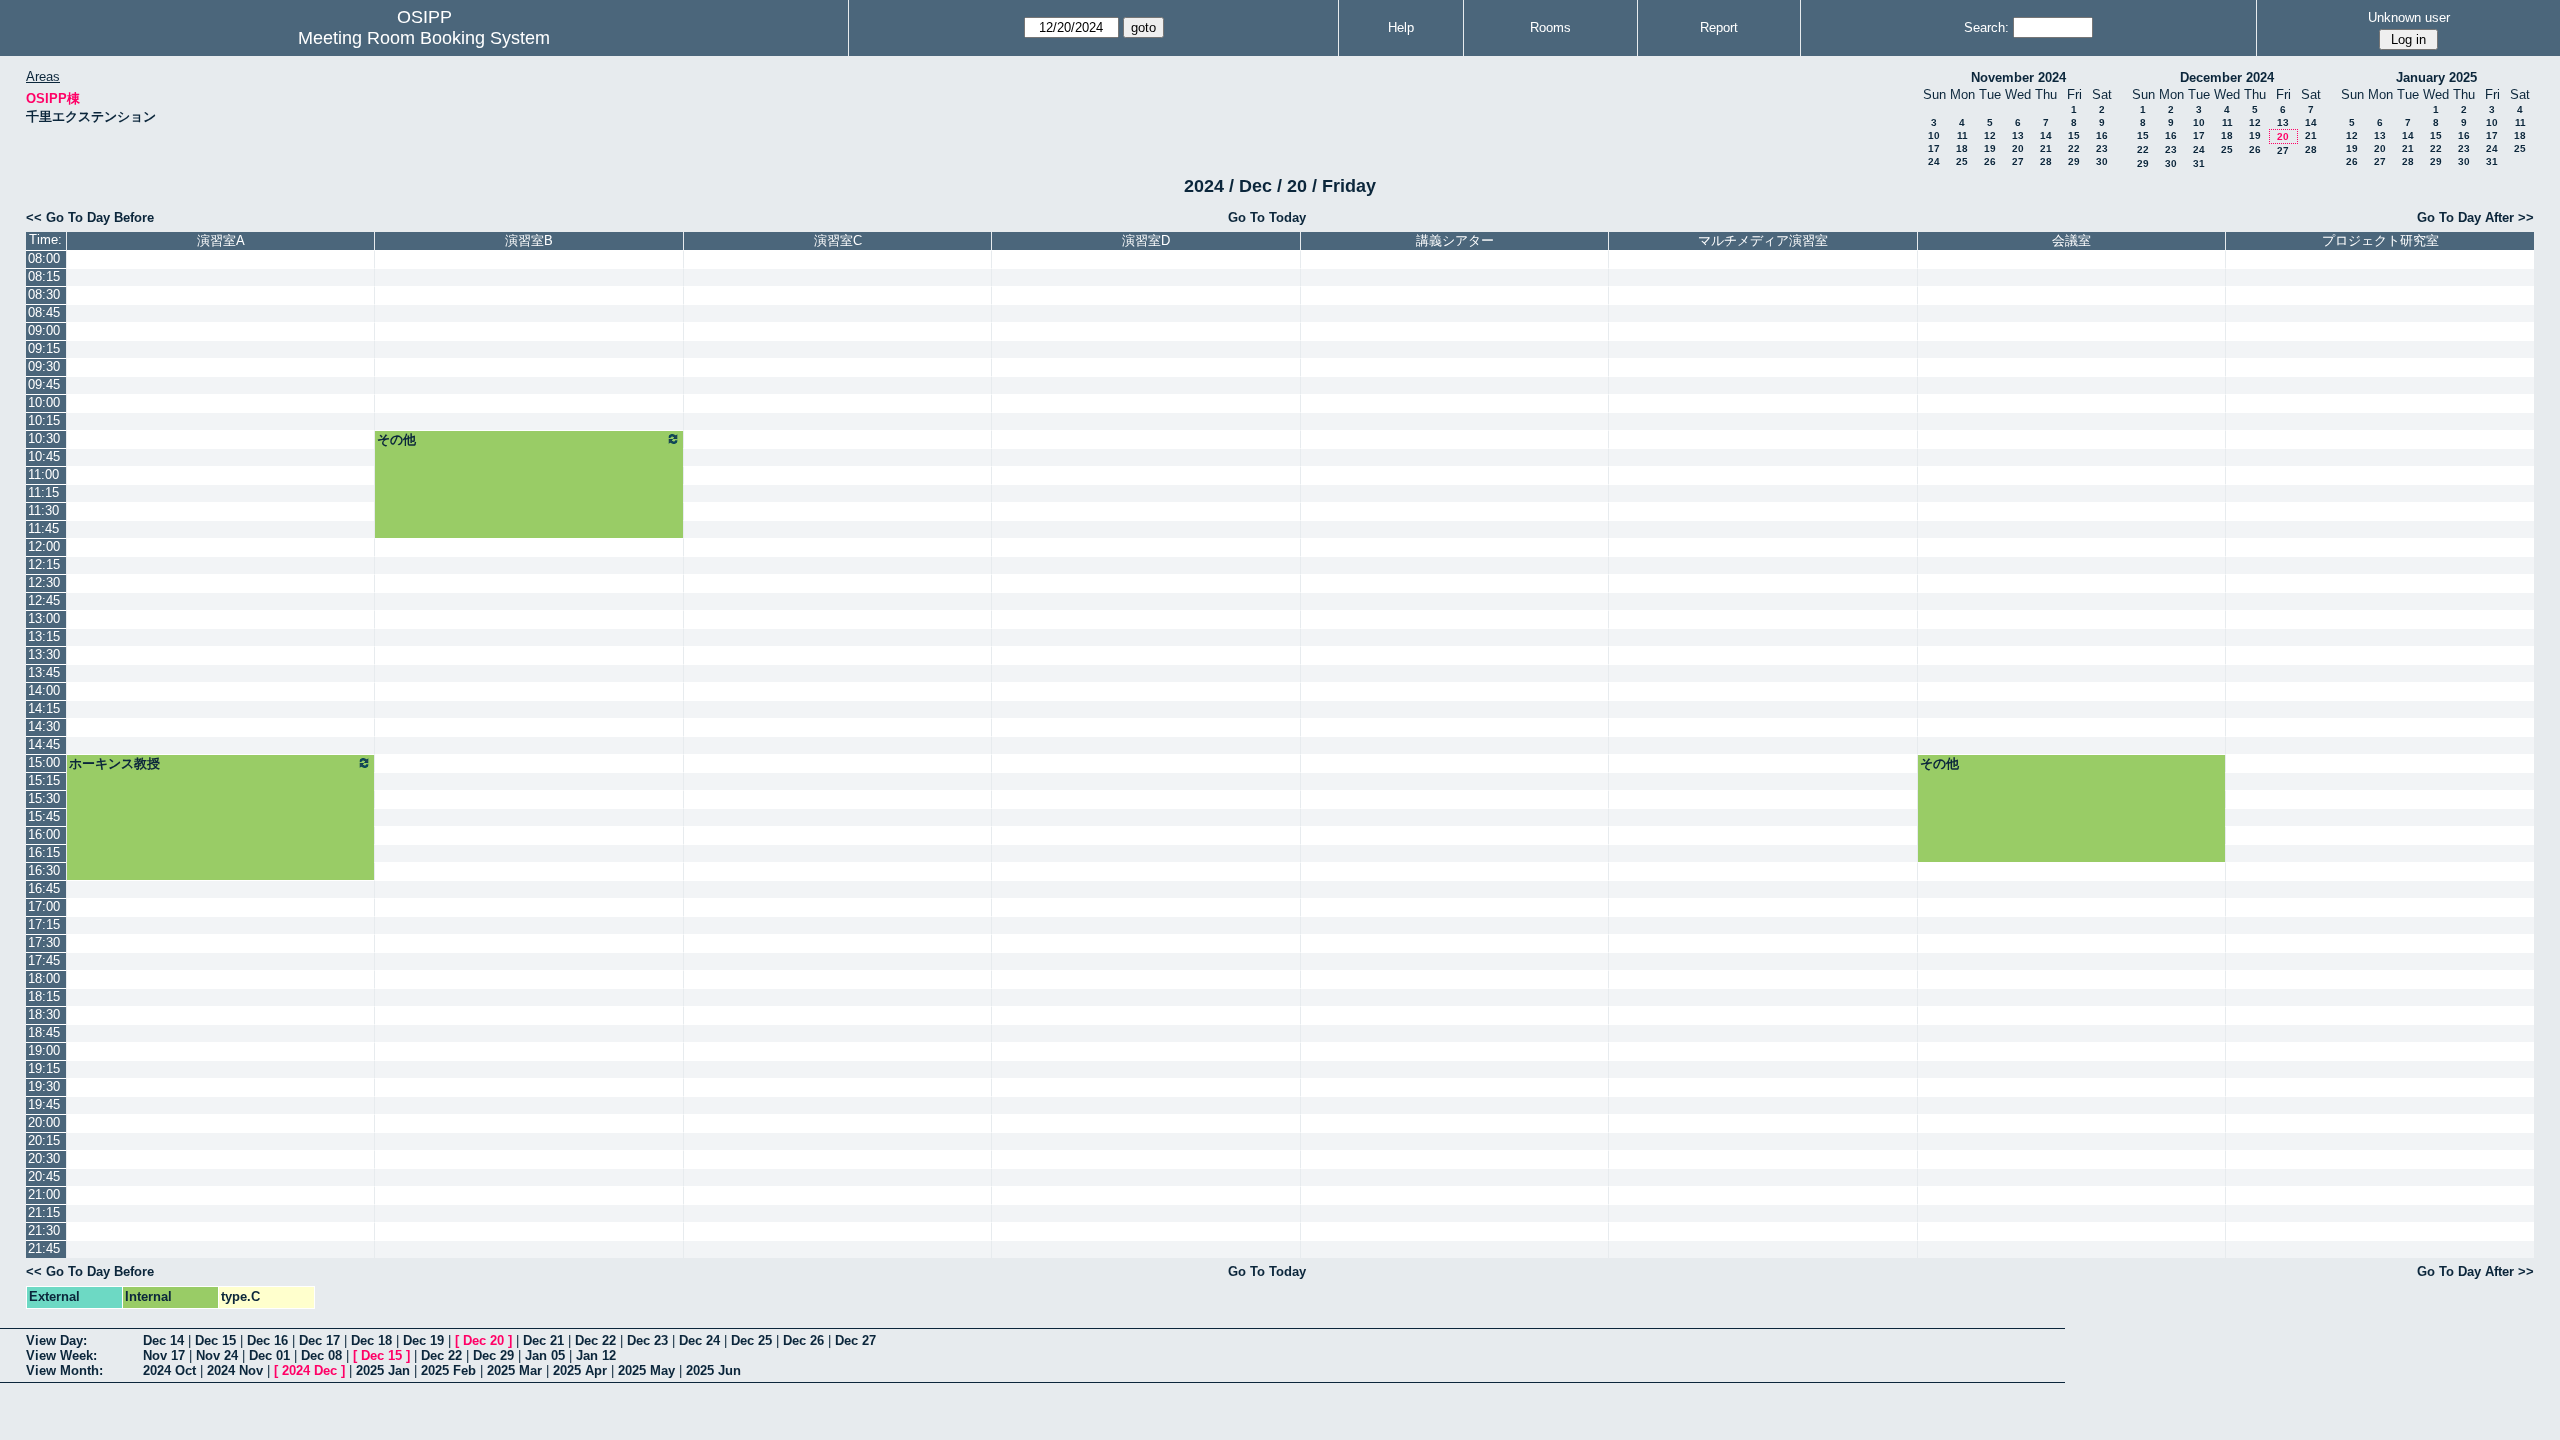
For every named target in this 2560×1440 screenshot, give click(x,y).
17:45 (44, 960)
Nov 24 (217, 1355)
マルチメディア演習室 (1763, 240)
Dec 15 (215, 1340)
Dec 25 (751, 1340)
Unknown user (2409, 17)
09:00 (44, 330)
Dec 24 (699, 1340)
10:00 (44, 402)
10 (1934, 135)
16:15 (44, 852)
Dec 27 (855, 1340)
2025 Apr (580, 1370)
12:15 (44, 564)
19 (1990, 148)
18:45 (44, 1032)
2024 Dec (309, 1370)
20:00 (44, 1122)
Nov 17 (164, 1355)
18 (1962, 148)
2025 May (646, 1370)
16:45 (44, 888)
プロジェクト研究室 (2380, 240)
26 (1990, 161)
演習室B (529, 240)
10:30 (44, 438)
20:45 (44, 1176)
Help (1401, 27)
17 (1934, 148)
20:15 (44, 1140)
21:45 (44, 1248)
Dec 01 (269, 1355)
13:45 (44, 672)
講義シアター (1455, 240)
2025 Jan (383, 1370)
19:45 (44, 1104)
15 (2074, 135)
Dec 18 (371, 1340)
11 (1962, 135)
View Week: (61, 1355)
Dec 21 (543, 1340)
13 (2018, 135)
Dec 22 (595, 1340)
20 (2018, 148)
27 (2018, 161)
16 (2102, 135)
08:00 (44, 258)
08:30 (44, 294)
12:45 (44, 600)
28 (2046, 161)
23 (2102, 148)
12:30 (44, 582)
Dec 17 (319, 1340)
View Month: (64, 1370)
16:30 (44, 870)
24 (1934, 161)
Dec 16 (267, 1340)
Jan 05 (545, 1355)
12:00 (44, 546)
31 (2199, 163)
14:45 (44, 744)
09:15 (44, 348)
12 (1990, 135)
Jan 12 (596, 1355)
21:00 (44, 1194)
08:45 (44, 312)
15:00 (44, 762)
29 (2074, 161)
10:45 (44, 456)
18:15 (44, 996)
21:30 (44, 1230)
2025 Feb (448, 1370)
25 (1962, 161)
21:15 (44, 1212)
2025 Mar (514, 1370)
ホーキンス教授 (114, 763)
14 (2046, 135)
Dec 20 (483, 1340)
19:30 (44, 1086)
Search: (1986, 27)
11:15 (43, 492)
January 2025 (2436, 77)
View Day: (56, 1340)
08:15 (44, 276)
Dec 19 (423, 1340)
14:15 (44, 708)
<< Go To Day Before (90, 217)
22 (2074, 148)
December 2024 (2227, 77)
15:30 (44, 798)
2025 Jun (713, 1370)
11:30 (43, 510)
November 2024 (2018, 77)
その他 (396, 439)
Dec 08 (321, 1355)
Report (1719, 27)
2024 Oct (169, 1370)
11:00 (43, 474)
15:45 (44, 816)
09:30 (44, 366)
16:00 (44, 834)
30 (2102, 161)
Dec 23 (647, 1340)
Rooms (1550, 27)
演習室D (1146, 240)
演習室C (838, 240)
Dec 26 (803, 1340)
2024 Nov (235, 1370)
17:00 (44, 906)
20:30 (44, 1158)
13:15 (44, 636)
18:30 (44, 1014)
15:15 (44, 780)
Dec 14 (163, 1340)
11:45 (43, 528)
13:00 (44, 618)
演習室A (221, 240)
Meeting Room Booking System (424, 38)
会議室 (2071, 240)
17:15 (44, 924)
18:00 (44, 978)
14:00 (44, 690)
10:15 (44, 420)
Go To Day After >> (2475, 217)
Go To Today (1267, 217)
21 (2046, 148)
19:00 (44, 1050)
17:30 (44, 942)
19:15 (44, 1068)
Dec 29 (493, 1355)
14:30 (44, 726)
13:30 (44, 654)
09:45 (44, 384)
